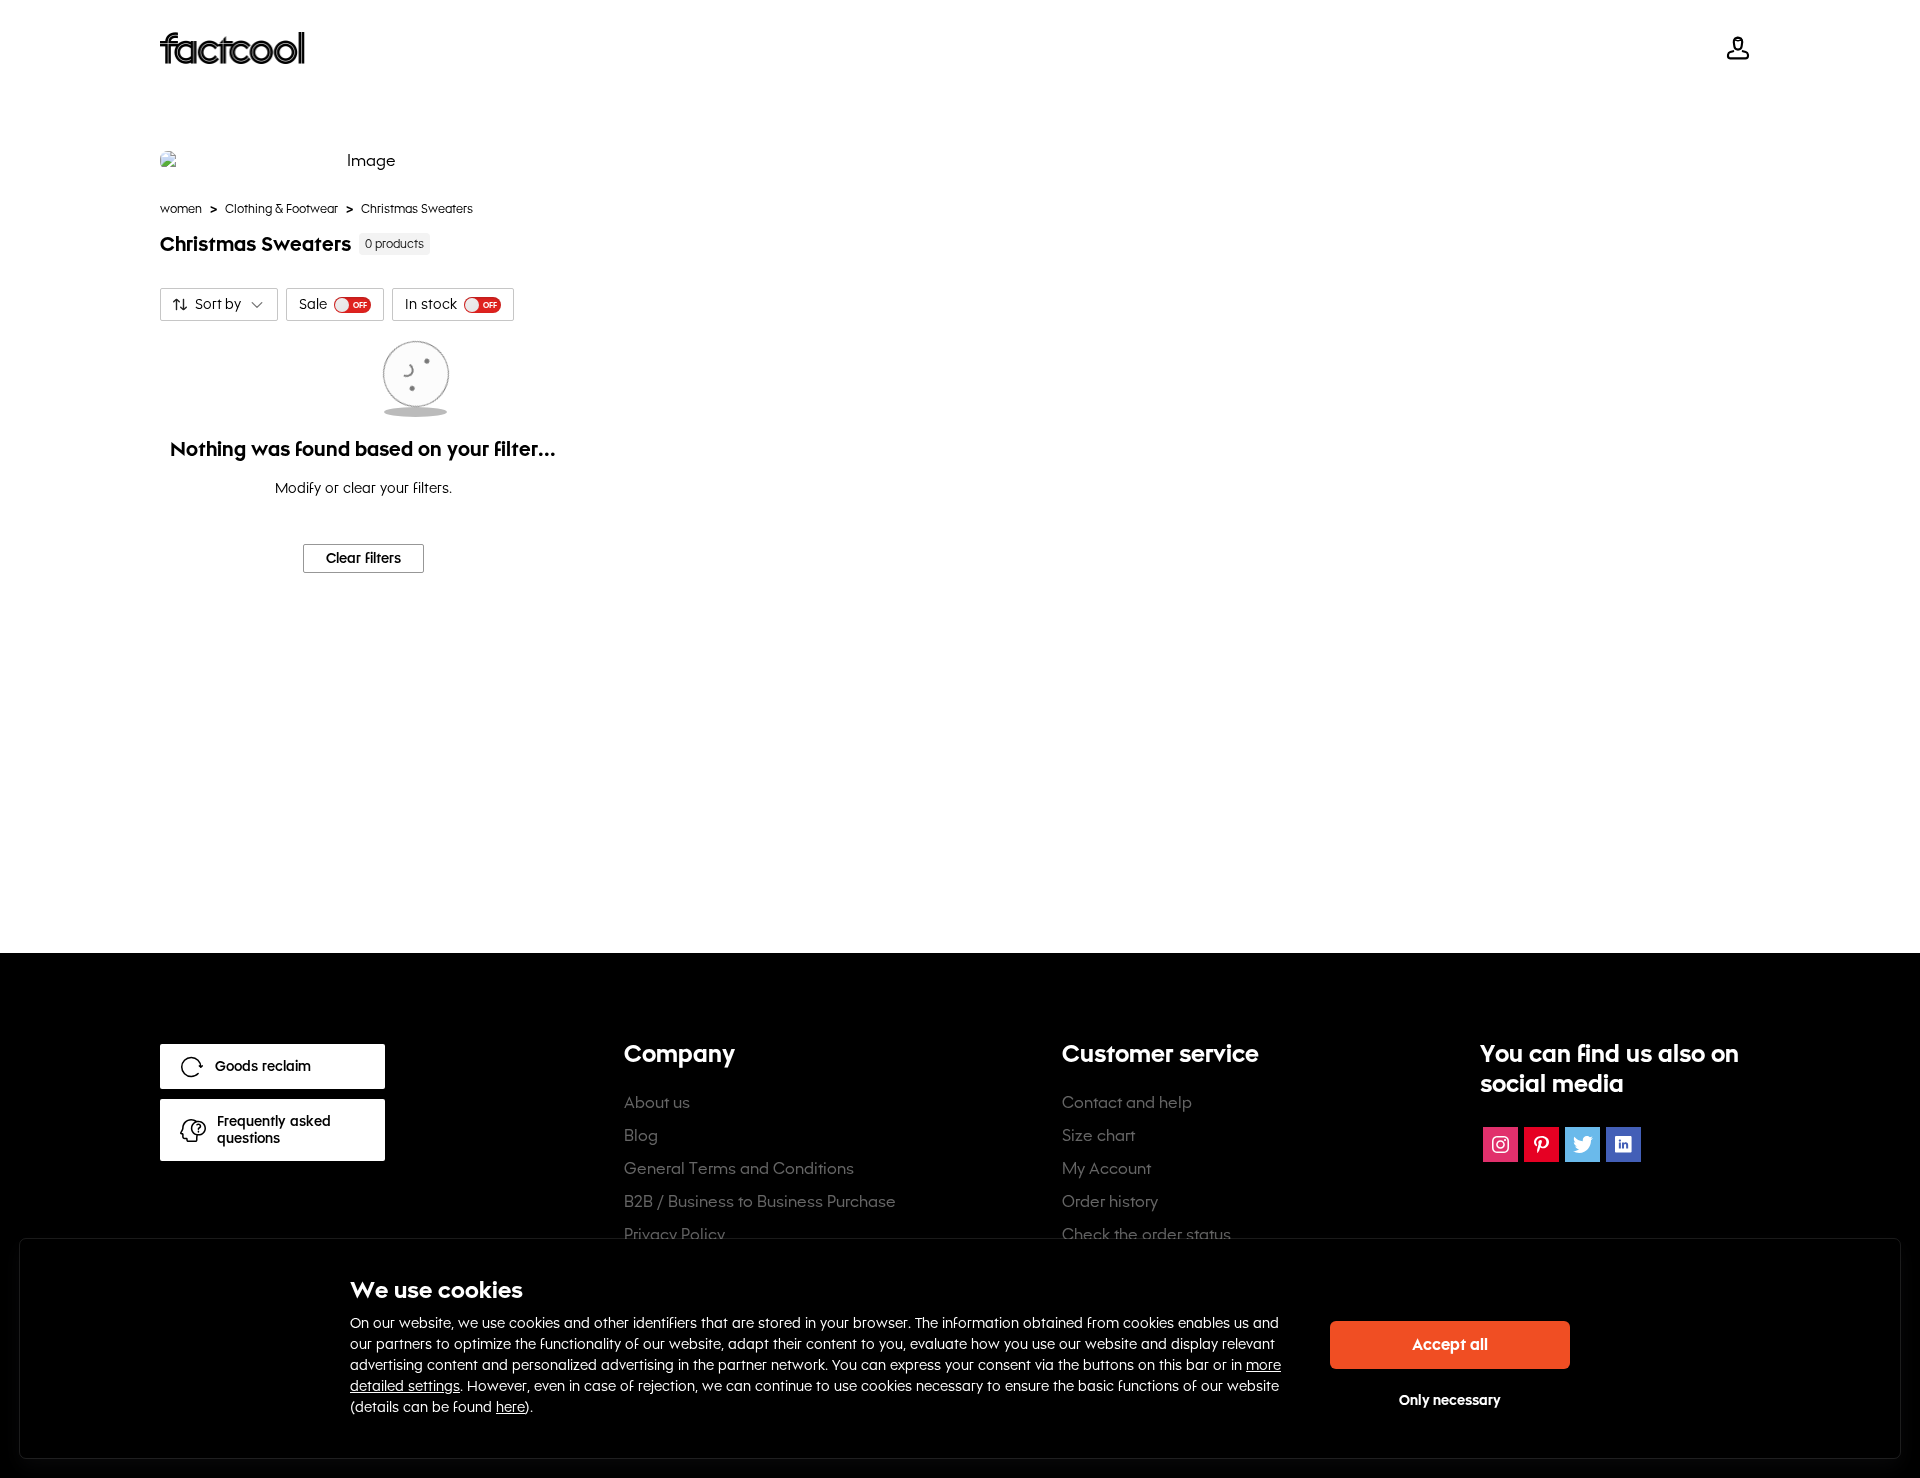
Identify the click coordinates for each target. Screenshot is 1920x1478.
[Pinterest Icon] (1541, 1144)
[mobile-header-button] (1738, 48)
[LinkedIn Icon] (1623, 1144)
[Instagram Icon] (1500, 1144)
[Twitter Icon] (1582, 1144)
